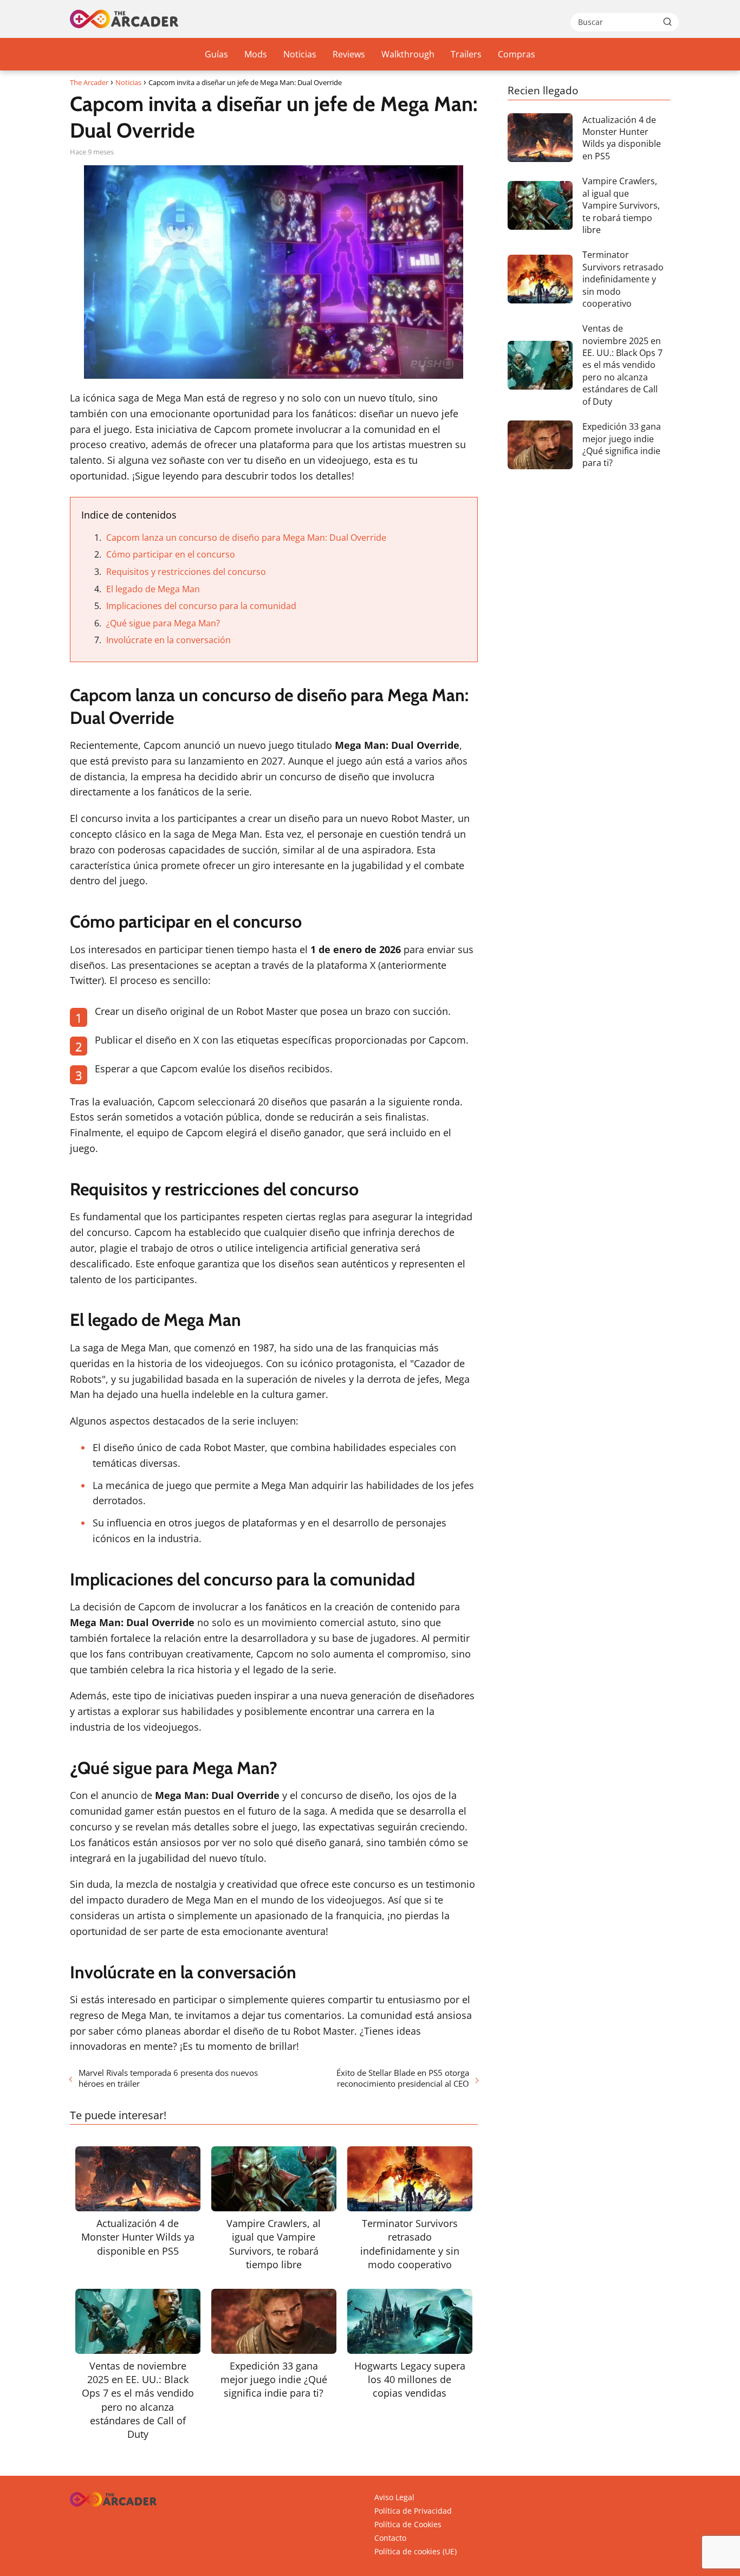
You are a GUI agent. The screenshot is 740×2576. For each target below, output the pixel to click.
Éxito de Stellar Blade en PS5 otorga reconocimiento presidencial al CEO (403, 2078)
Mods (256, 54)
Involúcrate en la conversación (168, 640)
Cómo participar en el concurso (171, 554)
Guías (216, 54)
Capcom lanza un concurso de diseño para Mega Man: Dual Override (246, 538)
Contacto (390, 2538)
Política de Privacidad (413, 2511)
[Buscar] (667, 22)
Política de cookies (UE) (416, 2551)
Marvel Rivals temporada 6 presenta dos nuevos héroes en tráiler (168, 2078)
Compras (517, 54)
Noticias (300, 54)
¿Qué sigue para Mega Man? (163, 623)
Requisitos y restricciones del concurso (186, 572)
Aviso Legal (394, 2497)
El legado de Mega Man (153, 589)
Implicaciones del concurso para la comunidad (201, 606)
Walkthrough (408, 54)
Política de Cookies (408, 2524)
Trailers (466, 54)
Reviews (349, 54)
